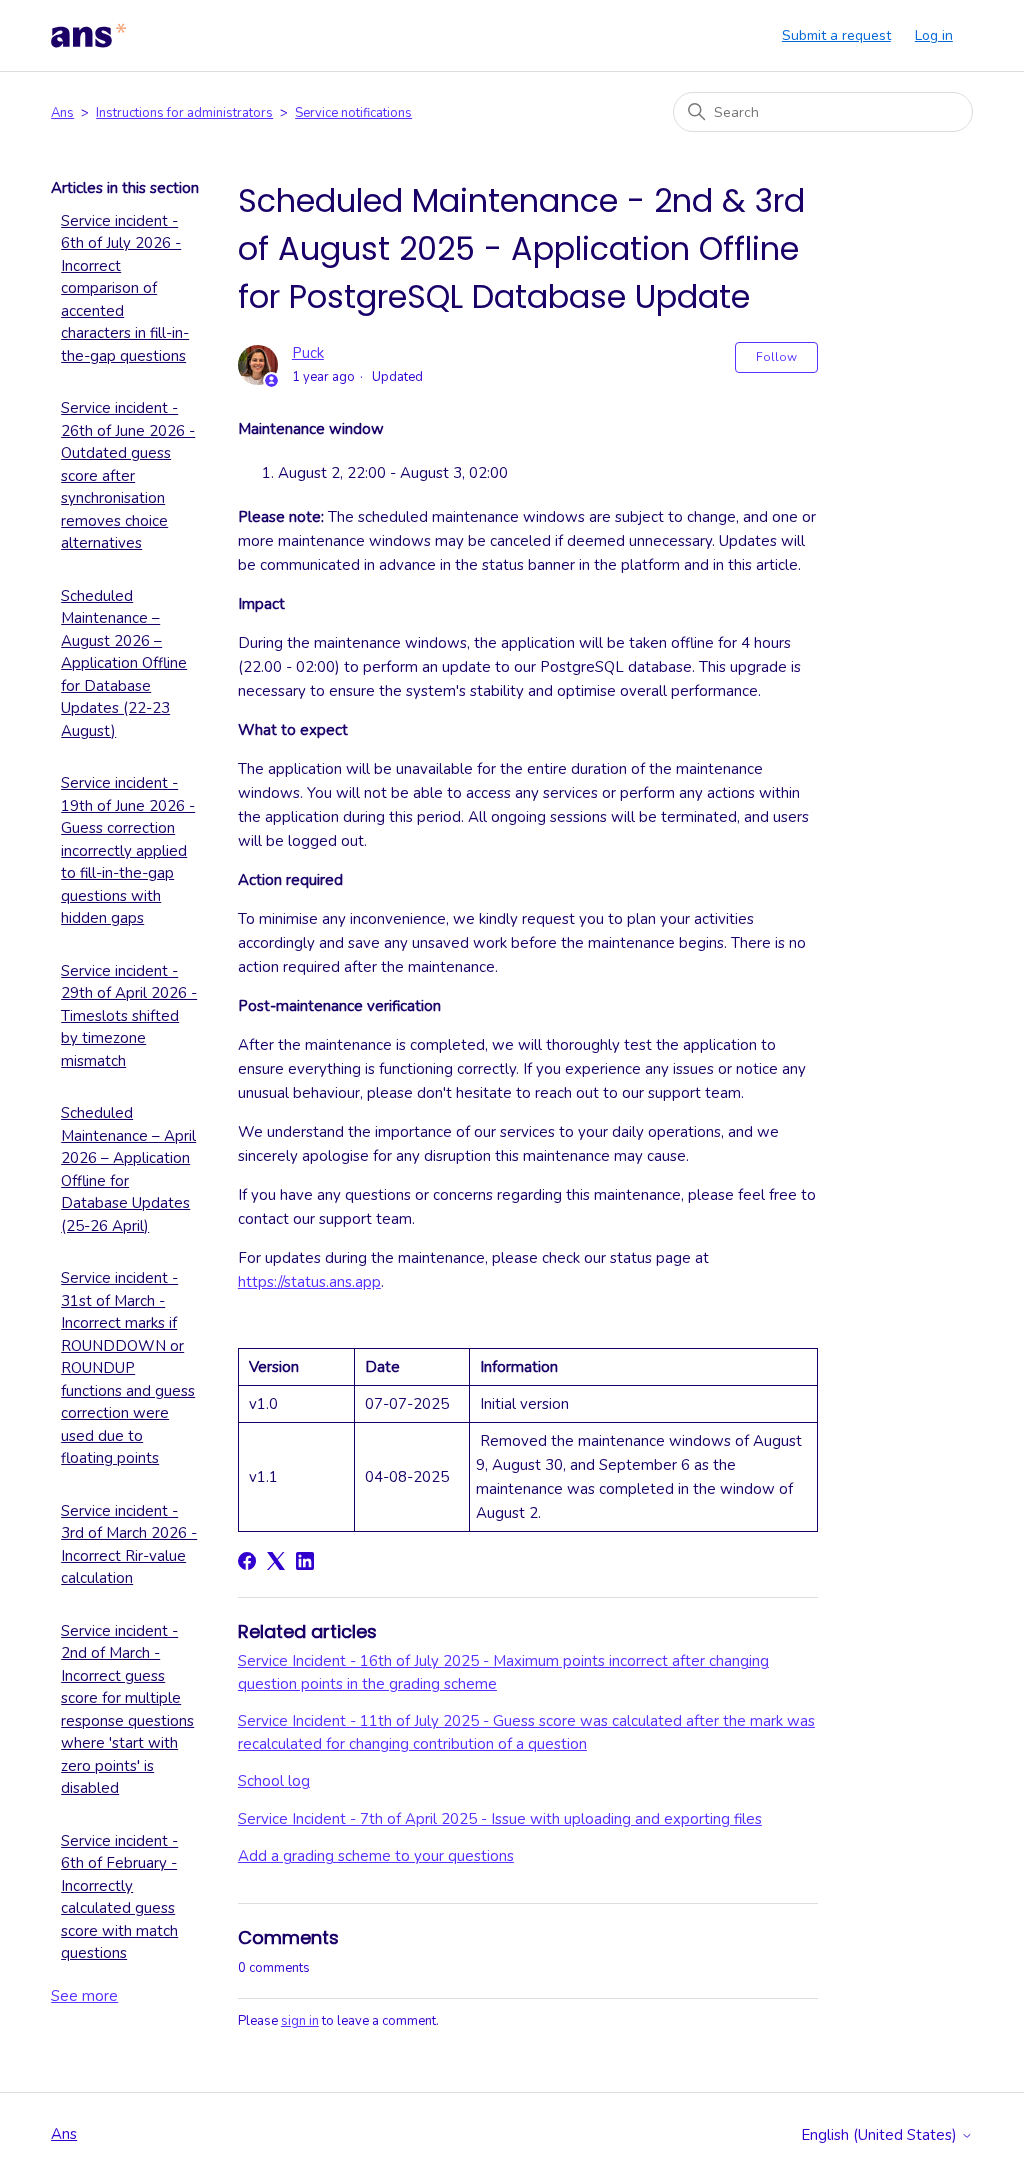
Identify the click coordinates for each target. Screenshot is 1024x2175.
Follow (776, 357)
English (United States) (881, 2135)
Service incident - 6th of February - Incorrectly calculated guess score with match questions (119, 1897)
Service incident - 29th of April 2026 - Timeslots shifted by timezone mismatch (129, 1016)
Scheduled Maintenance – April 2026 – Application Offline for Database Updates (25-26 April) (128, 1169)
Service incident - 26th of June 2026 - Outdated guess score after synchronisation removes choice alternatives (128, 475)
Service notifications (353, 113)
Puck (308, 353)
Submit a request (836, 35)
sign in (300, 2021)
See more (84, 1996)
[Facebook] (247, 1561)
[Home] (89, 36)
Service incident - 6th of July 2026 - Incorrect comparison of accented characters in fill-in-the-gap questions (125, 288)
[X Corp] (276, 1561)
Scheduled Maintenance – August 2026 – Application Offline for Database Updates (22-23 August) (124, 663)
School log (274, 1781)
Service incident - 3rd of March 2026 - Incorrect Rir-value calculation (129, 1545)
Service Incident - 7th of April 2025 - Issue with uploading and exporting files (500, 1819)
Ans (62, 113)
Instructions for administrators (184, 113)
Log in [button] (934, 35)
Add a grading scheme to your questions (376, 1856)
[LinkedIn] (305, 1561)
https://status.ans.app (309, 1282)
